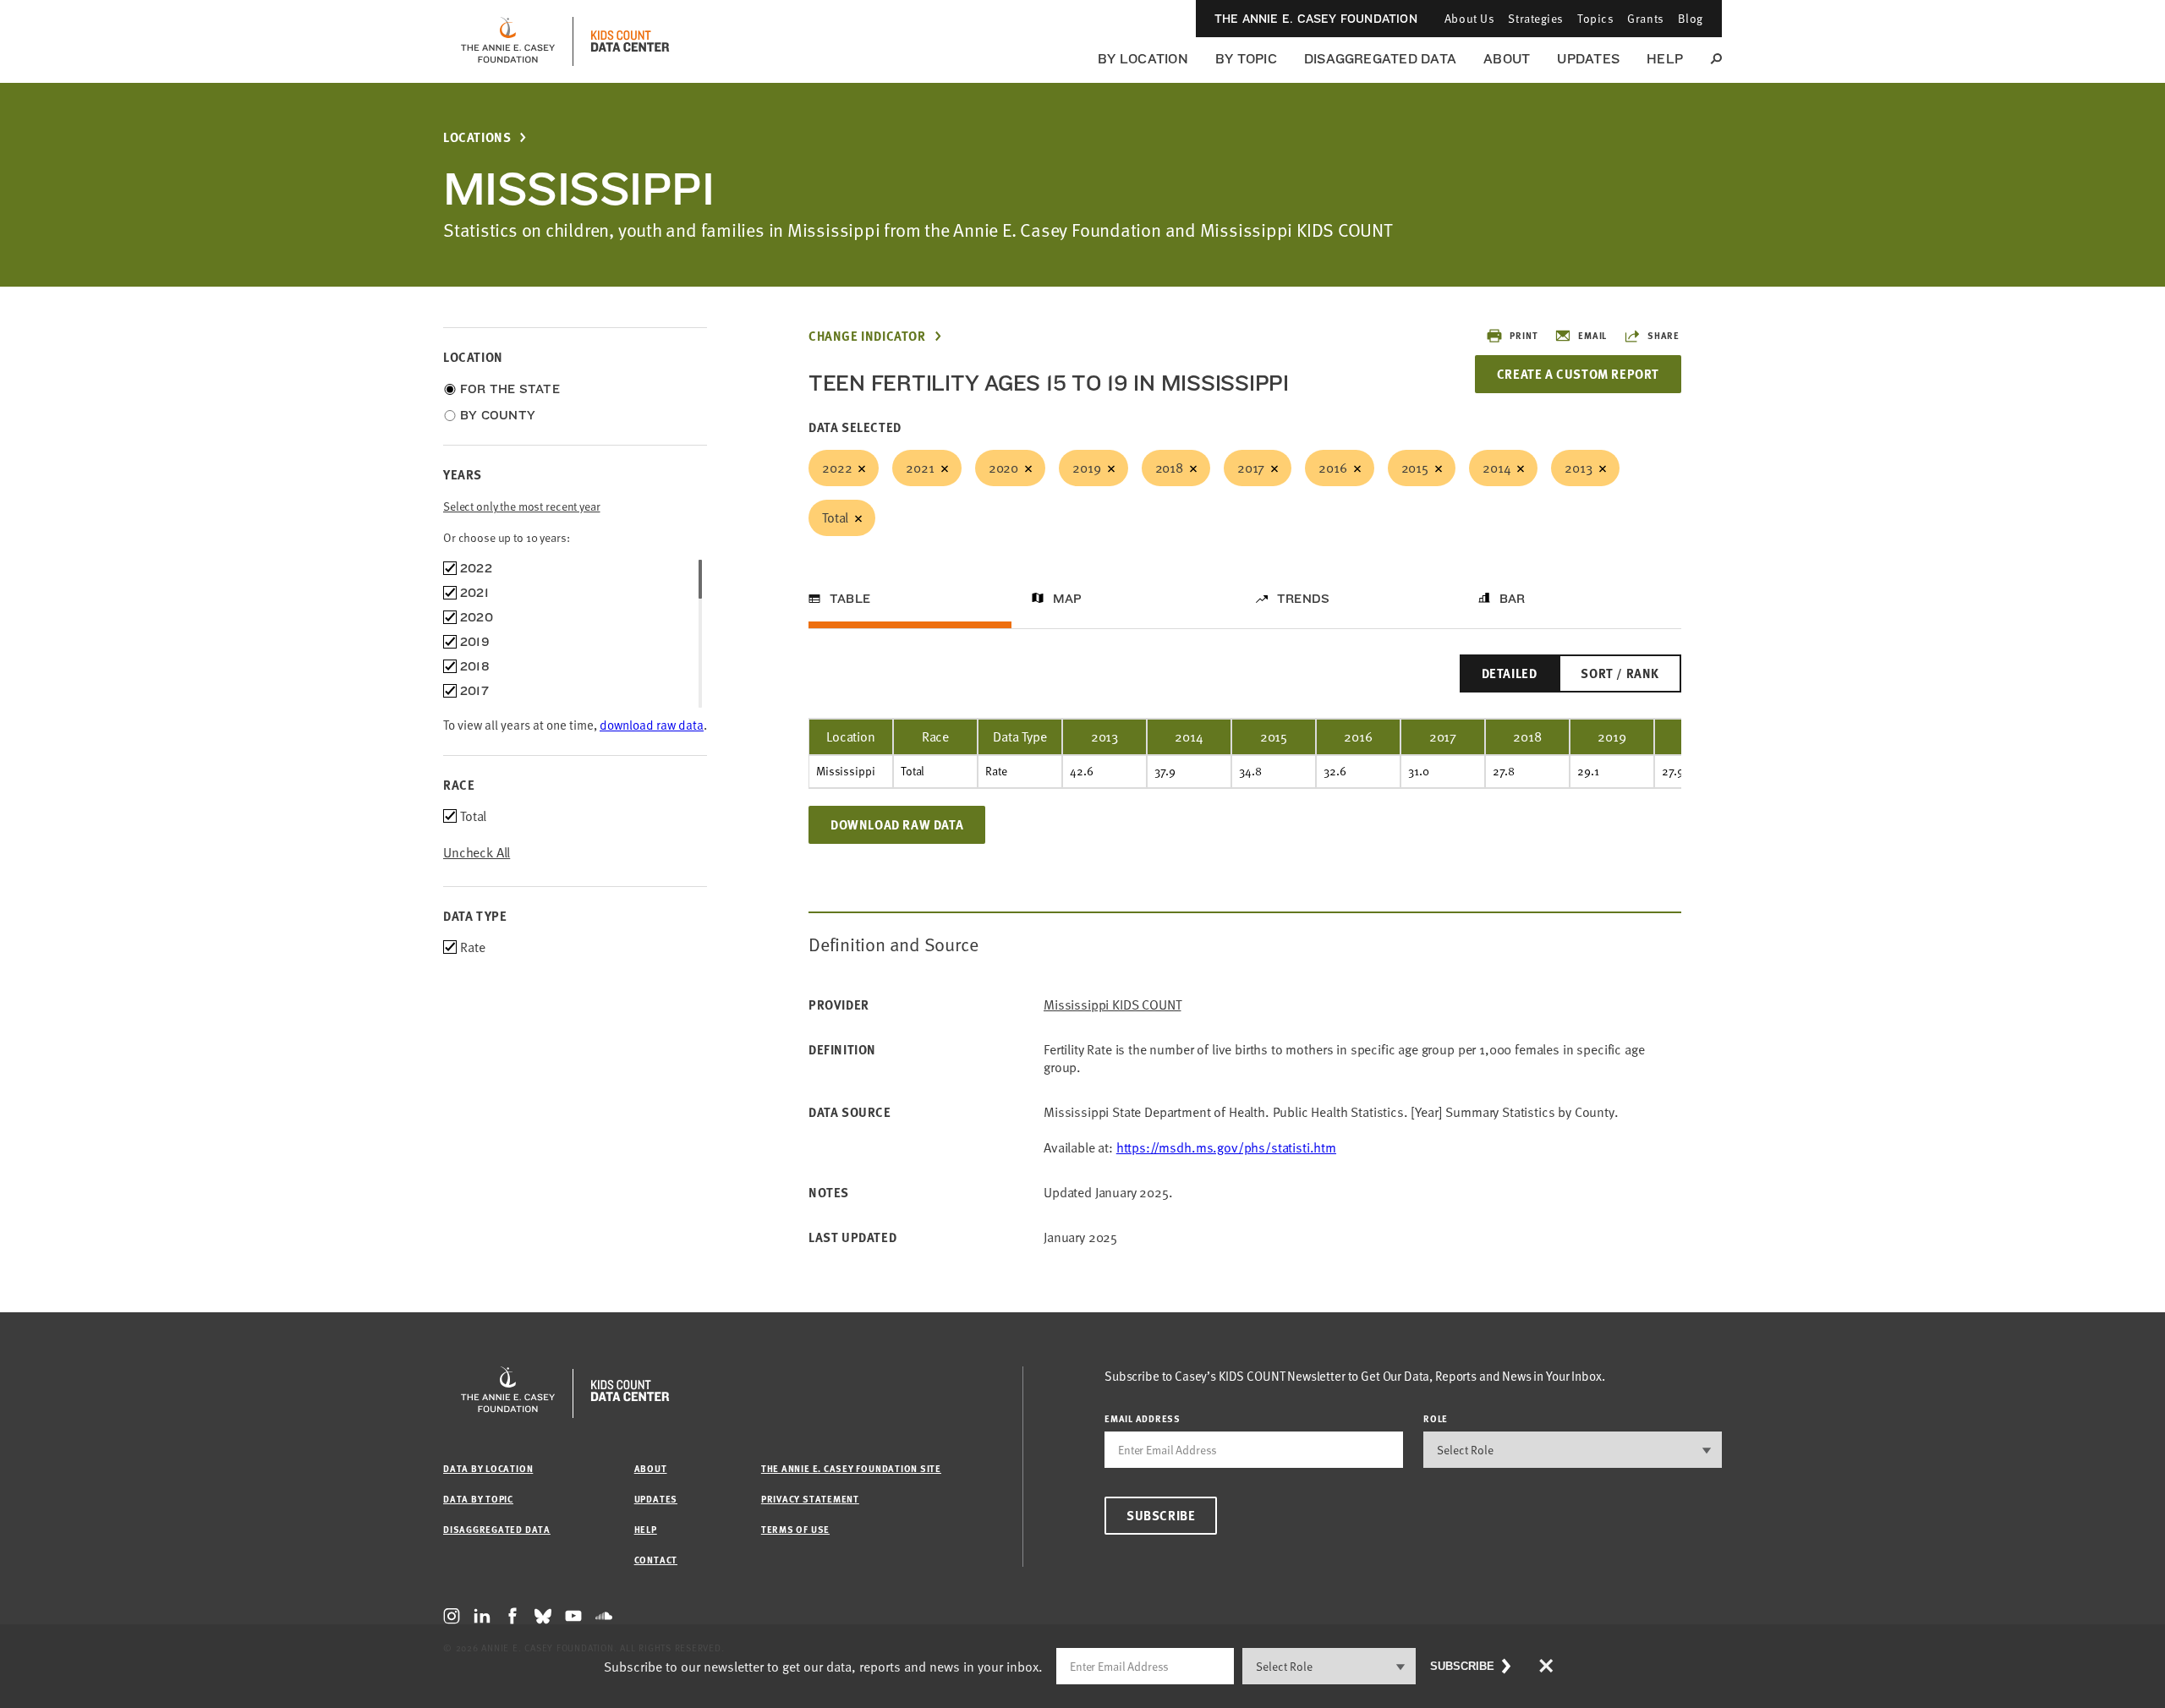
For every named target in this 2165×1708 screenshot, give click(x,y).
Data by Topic (478, 1499)
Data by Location (488, 1468)
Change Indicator (867, 336)
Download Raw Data (897, 824)
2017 (1251, 468)
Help (1665, 59)
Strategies (1536, 18)
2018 (1169, 468)
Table (850, 599)
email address (1143, 1418)
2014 (1496, 468)
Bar (1513, 599)
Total (835, 517)
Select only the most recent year (522, 506)
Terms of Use (795, 1529)
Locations (477, 137)
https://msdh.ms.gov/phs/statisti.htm (1226, 1147)
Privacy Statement (810, 1499)
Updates (1588, 59)
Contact (656, 1560)
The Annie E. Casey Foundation (1316, 19)
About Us (1469, 18)
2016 (1332, 468)
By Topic (1246, 59)
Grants (1645, 18)
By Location (1143, 59)
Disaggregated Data (1380, 59)
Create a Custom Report (1578, 374)
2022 (837, 468)
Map (1068, 599)
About (1507, 59)
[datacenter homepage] (630, 41)
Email (1592, 335)
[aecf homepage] (508, 41)
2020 (1003, 468)
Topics (1595, 18)
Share (1663, 335)
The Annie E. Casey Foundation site (851, 1468)
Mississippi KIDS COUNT (1112, 1005)
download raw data (652, 725)
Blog (1691, 18)
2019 (1086, 468)
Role (1436, 1418)
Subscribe (1161, 1515)
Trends (1303, 599)
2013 (1578, 468)
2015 (1415, 468)
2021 (920, 468)
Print (1524, 335)
